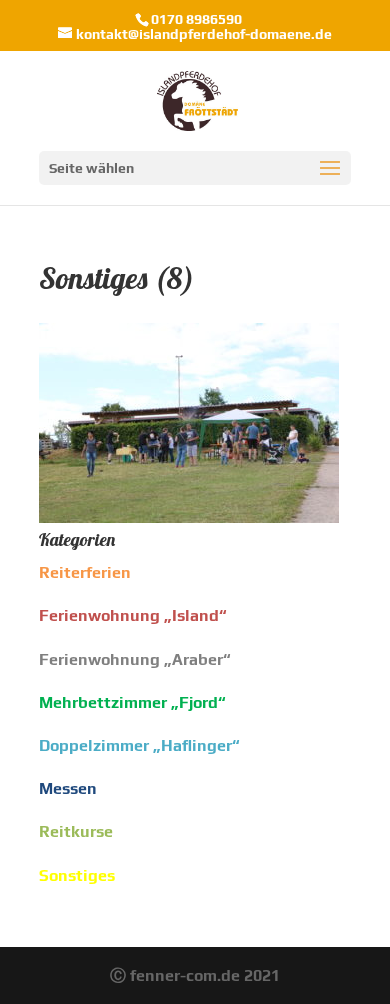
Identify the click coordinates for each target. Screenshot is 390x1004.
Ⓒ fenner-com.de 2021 (195, 975)
